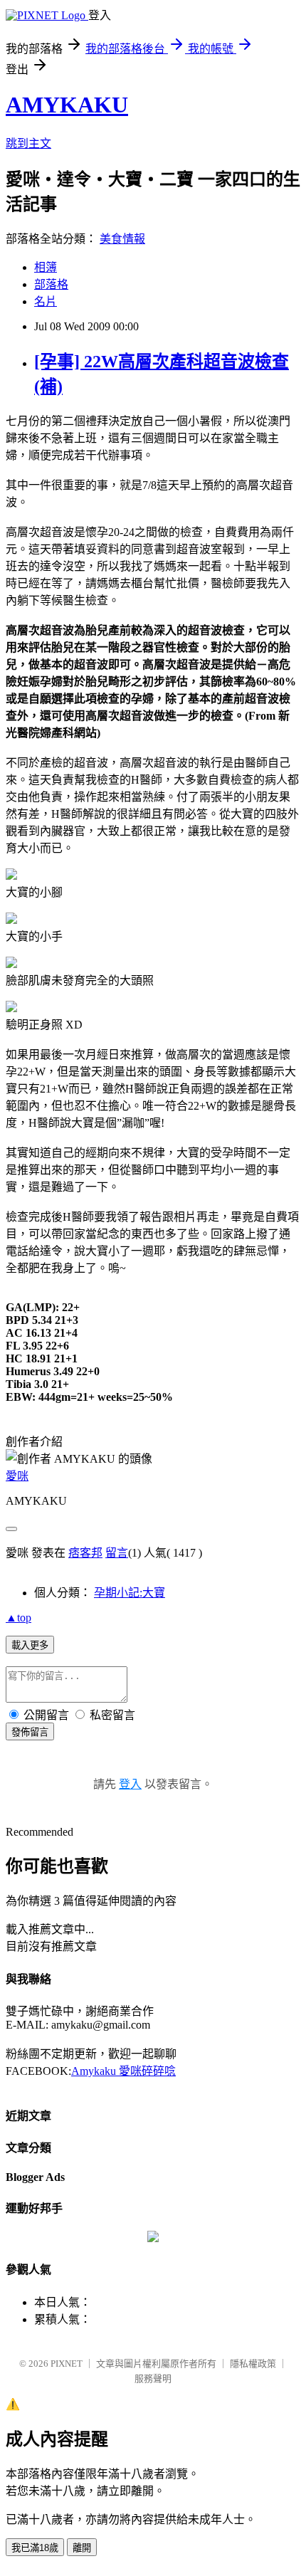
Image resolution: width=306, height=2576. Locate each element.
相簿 (46, 267)
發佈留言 (30, 1732)
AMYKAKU (67, 105)
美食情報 (122, 239)
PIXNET (67, 2364)
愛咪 (17, 1476)
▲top (19, 1618)
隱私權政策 (253, 2364)
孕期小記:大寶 (130, 1593)
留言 (117, 1553)
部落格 (51, 284)
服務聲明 (153, 2378)
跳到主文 (28, 143)
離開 (82, 2548)
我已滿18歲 (35, 2548)
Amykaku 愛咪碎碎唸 (123, 2071)
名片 (46, 301)
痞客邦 (85, 1553)
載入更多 (30, 1645)
